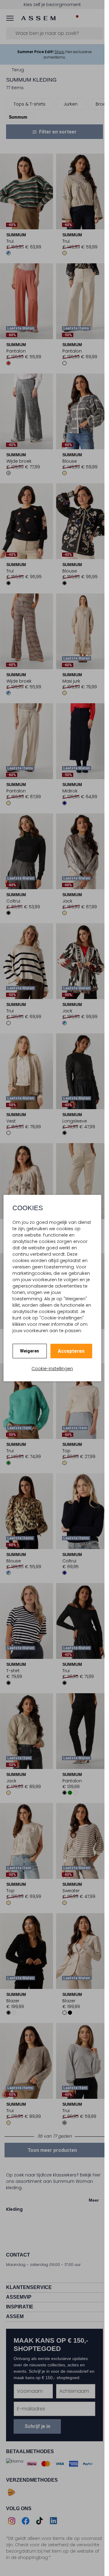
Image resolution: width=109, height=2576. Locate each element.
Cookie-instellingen (52, 1369)
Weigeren (30, 1351)
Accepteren (71, 1351)
